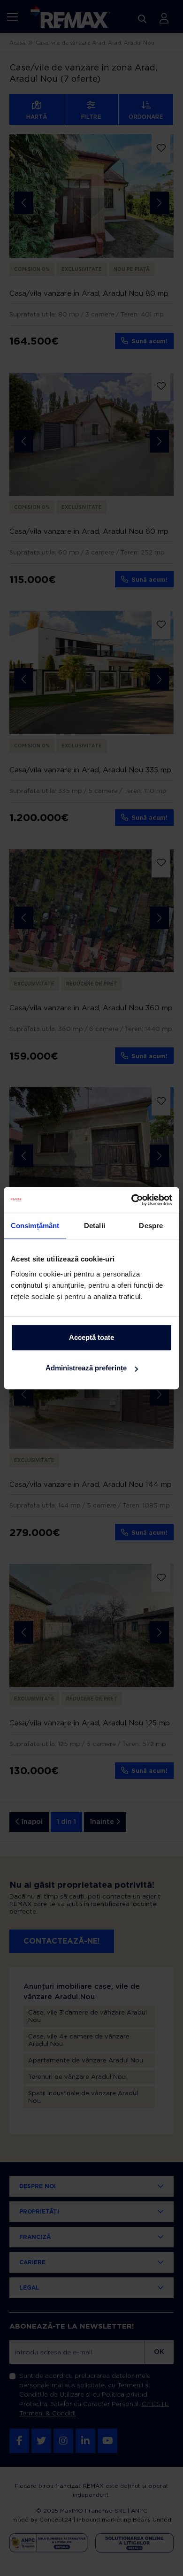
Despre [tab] (151, 1226)
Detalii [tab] (95, 1226)
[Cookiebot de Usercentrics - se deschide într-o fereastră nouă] (132, 1200)
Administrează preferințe (86, 1368)
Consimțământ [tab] (35, 1226)
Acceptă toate (91, 1337)
